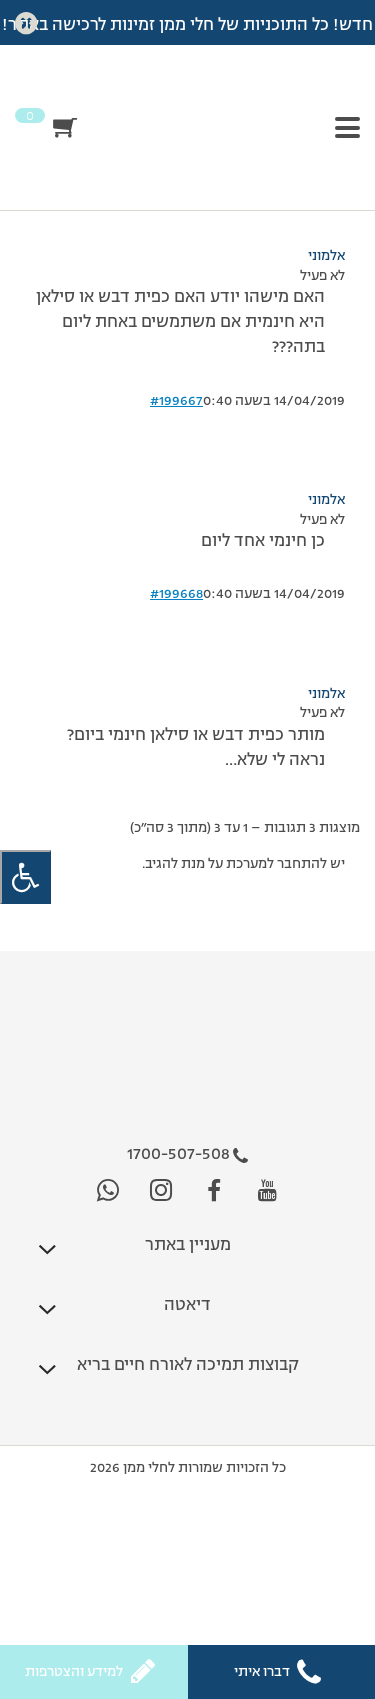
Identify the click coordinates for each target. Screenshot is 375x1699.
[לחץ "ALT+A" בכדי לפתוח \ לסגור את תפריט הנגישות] (25, 877)
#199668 (176, 594)
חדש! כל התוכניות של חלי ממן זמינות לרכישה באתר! (187, 26)
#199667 (176, 401)
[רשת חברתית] (267, 1191)
